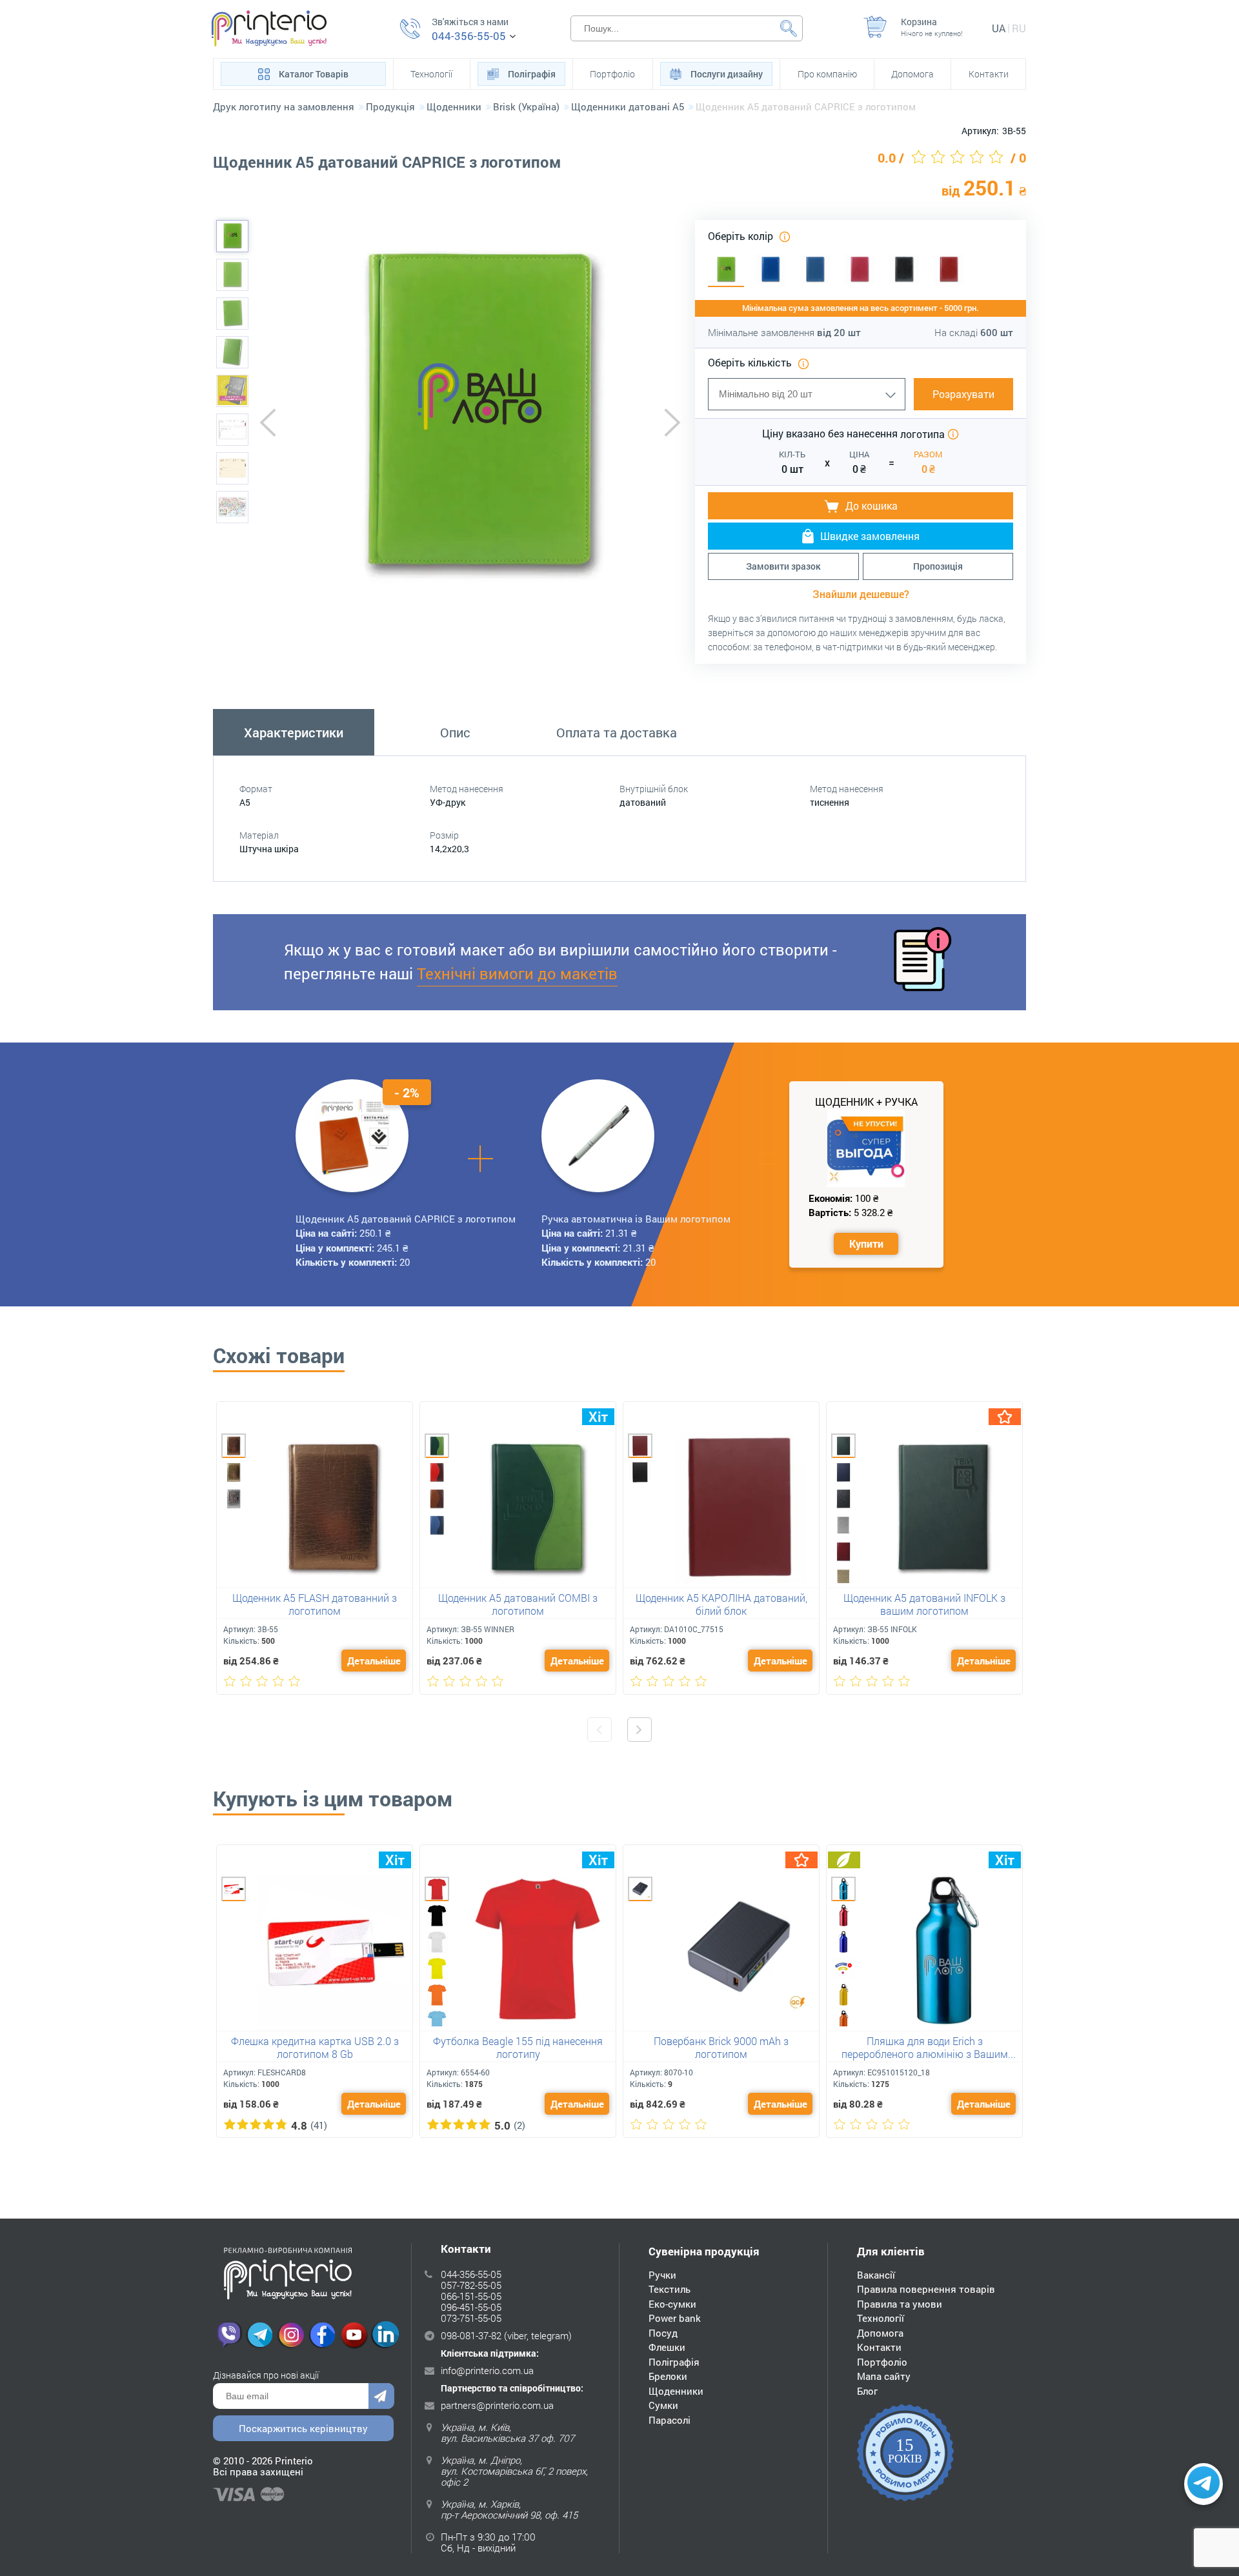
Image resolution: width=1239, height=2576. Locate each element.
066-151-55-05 (471, 2296)
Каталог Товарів (314, 74)
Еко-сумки (672, 2304)
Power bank (675, 2318)
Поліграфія (532, 74)
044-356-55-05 (469, 36)
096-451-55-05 (471, 2307)
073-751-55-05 (471, 2318)
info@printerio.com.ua (487, 2370)
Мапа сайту (884, 2376)
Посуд (663, 2333)
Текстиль (670, 2289)
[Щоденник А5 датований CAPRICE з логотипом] (232, 236)
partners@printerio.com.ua (497, 2405)
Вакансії (876, 2275)
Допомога (912, 74)
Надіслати (381, 2396)
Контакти (989, 74)
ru (1019, 28)
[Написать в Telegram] (1204, 2484)
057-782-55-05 (471, 2285)
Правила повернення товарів (926, 2289)
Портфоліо (612, 74)
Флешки (667, 2347)
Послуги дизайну (727, 74)
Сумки (663, 2405)
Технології (431, 74)
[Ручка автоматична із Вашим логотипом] (598, 1135)
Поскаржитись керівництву (303, 2428)
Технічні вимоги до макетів (517, 973)
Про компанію (827, 74)
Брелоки (668, 2376)
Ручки (662, 2275)
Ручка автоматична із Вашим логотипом (636, 1219)
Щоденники (676, 2391)
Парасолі (670, 2420)
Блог (867, 2391)
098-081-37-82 (471, 2335)
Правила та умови (900, 2304)
